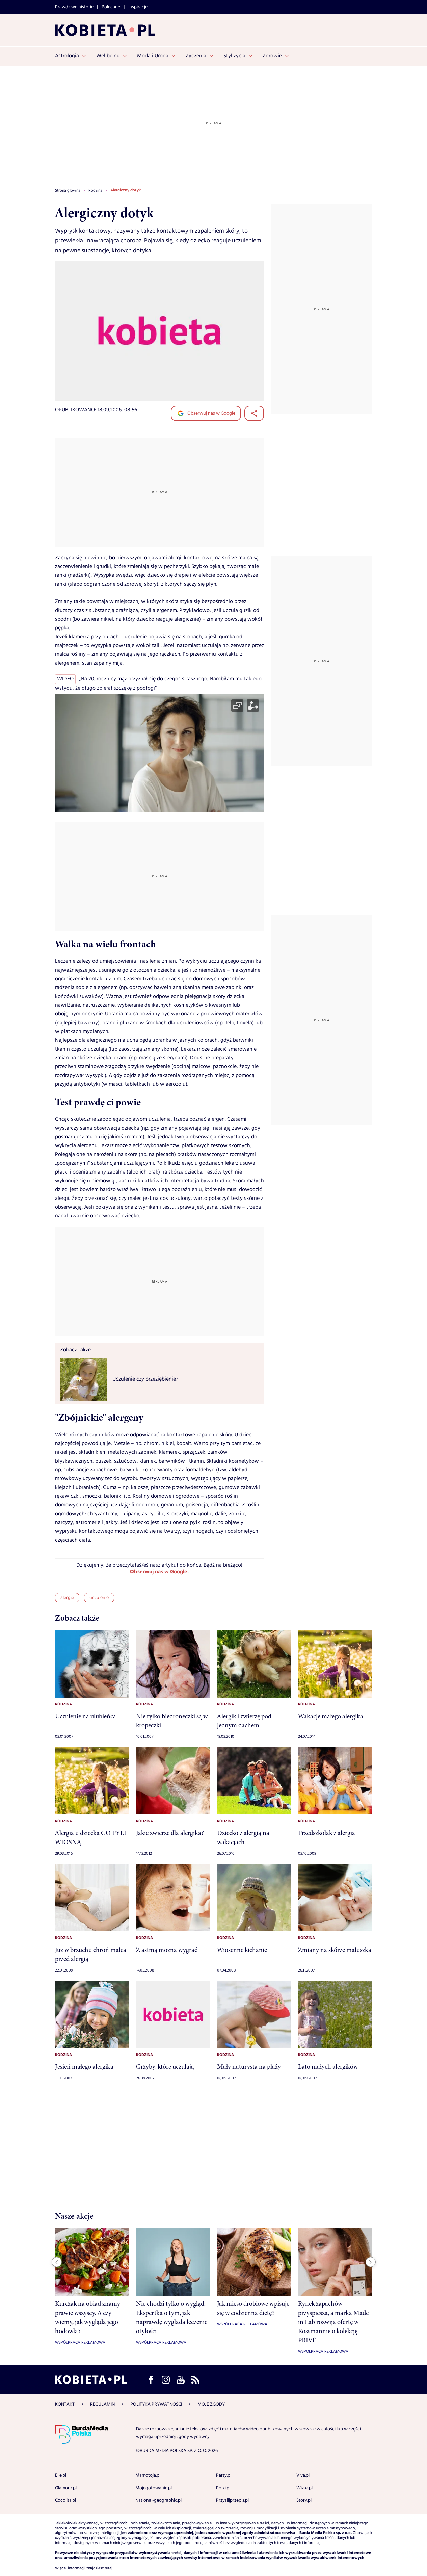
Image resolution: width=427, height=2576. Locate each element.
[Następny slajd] (371, 2262)
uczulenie (99, 1598)
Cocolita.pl (65, 2500)
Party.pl (224, 2475)
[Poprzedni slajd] (57, 2262)
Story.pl (304, 2500)
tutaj (109, 2568)
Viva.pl (303, 2475)
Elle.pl (61, 2475)
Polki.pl (223, 2488)
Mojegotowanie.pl (154, 2488)
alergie (67, 1598)
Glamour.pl (66, 2488)
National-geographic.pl (158, 2500)
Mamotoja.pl (148, 2475)
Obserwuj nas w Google (211, 413)
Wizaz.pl (304, 2488)
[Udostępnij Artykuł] (254, 413)
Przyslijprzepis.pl (232, 2500)
